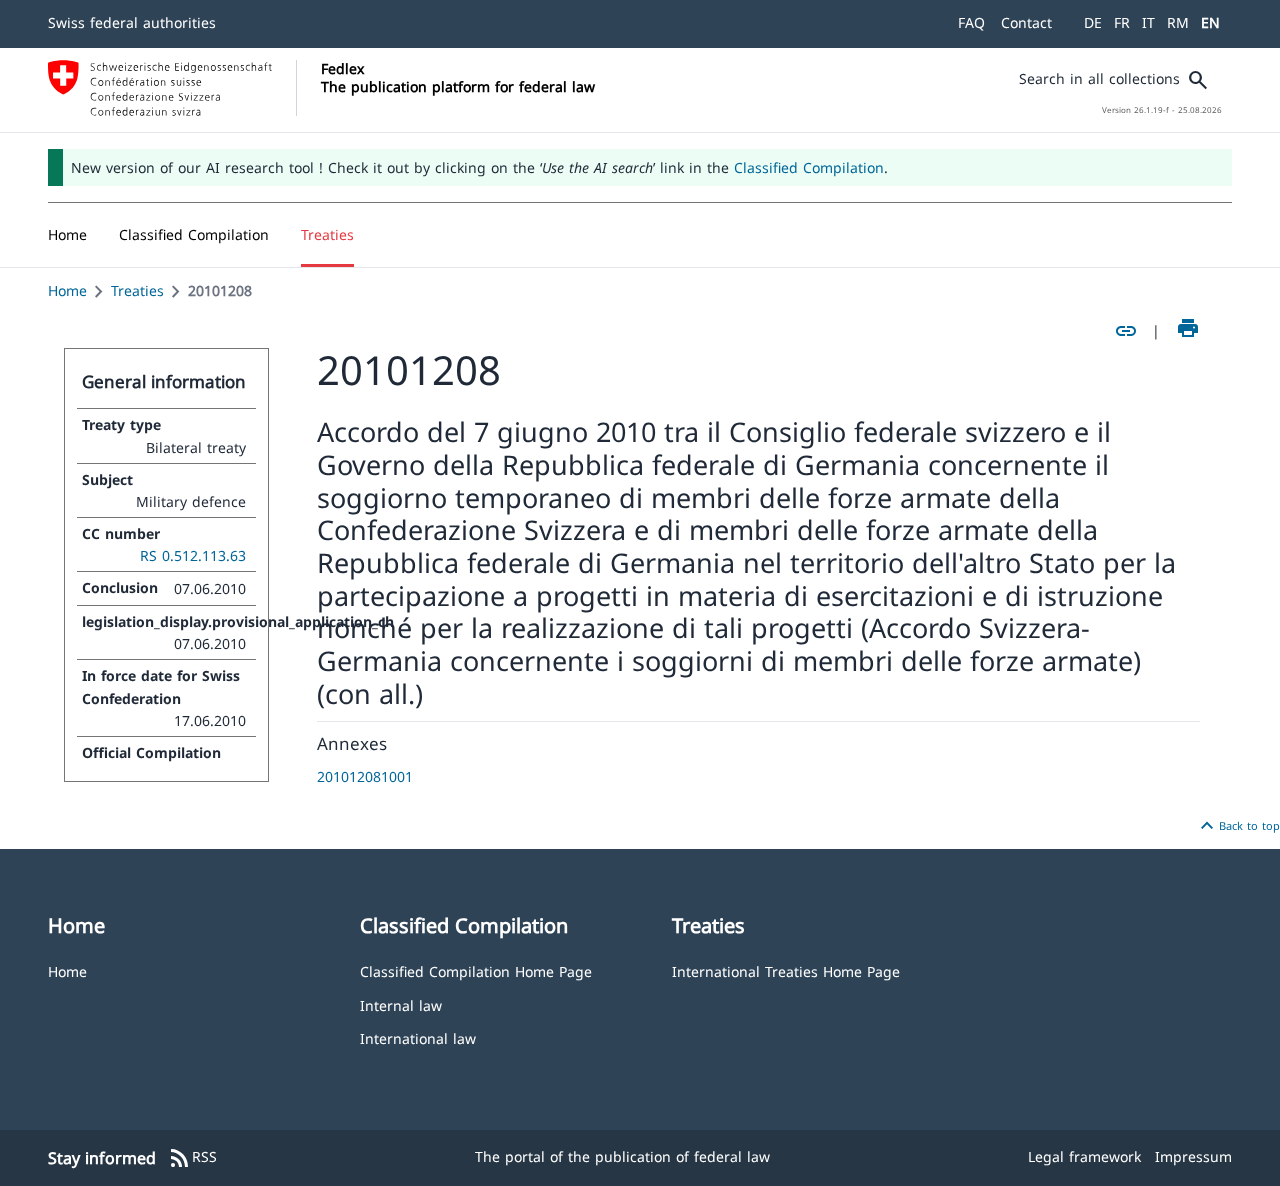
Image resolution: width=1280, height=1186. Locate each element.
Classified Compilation (809, 167)
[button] (194, 235)
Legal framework (1084, 1156)
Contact (1026, 22)
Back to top (1237, 826)
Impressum (1193, 1156)
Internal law (401, 1004)
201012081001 (365, 776)
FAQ (971, 22)
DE (1093, 22)
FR (1122, 22)
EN (1210, 22)
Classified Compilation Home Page (476, 970)
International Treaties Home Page (786, 970)
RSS (192, 1158)
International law (418, 1037)
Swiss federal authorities (132, 22)
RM (1178, 22)
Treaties (137, 290)
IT (1148, 22)
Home (67, 290)
